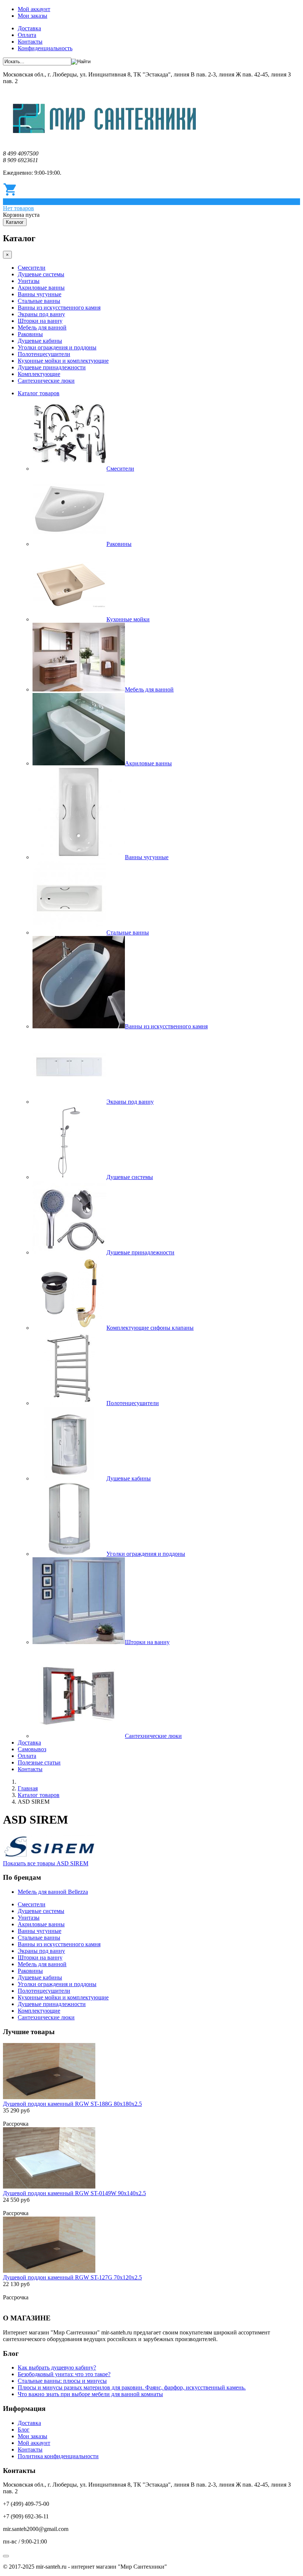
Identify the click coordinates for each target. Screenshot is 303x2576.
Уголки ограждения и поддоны (57, 347)
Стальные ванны (39, 301)
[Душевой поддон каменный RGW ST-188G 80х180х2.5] (49, 2097)
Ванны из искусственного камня (59, 308)
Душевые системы (41, 274)
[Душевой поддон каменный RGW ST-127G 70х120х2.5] (49, 2271)
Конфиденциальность (45, 48)
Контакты (30, 42)
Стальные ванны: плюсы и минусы (62, 2381)
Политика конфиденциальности (58, 2456)
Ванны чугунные (40, 294)
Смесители (32, 268)
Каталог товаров (39, 393)
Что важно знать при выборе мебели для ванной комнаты (90, 2394)
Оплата (27, 35)
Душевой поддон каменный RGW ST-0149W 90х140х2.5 (74, 2193)
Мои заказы (33, 16)
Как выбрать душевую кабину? (57, 2367)
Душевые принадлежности (52, 367)
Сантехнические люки (46, 381)
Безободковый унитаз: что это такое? (64, 2374)
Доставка (29, 28)
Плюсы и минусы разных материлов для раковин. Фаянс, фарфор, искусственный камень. (132, 2387)
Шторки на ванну (40, 321)
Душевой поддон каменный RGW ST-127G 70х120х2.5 (72, 2277)
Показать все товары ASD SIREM (46, 1863)
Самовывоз (32, 1749)
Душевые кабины (40, 341)
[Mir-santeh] (105, 141)
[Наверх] (6, 2556)
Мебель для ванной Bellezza (53, 1892)
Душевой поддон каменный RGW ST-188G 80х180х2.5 (72, 2104)
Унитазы (29, 281)
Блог (24, 2430)
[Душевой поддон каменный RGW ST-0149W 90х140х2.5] (49, 2186)
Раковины (30, 334)
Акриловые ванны (41, 288)
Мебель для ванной (42, 327)
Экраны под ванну (41, 314)
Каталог (15, 222)
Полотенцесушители (44, 354)
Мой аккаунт (34, 9)
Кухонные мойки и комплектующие (63, 361)
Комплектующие (39, 374)
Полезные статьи (39, 1762)
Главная (28, 1788)
